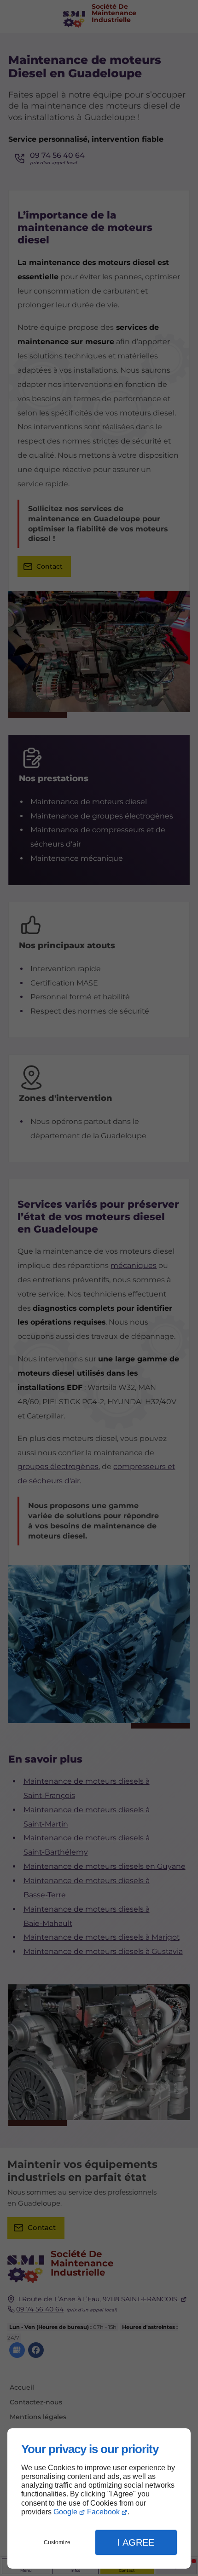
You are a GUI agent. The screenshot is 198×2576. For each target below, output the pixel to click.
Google (65, 2512)
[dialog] (99, 2498)
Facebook (103, 2512)
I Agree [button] (136, 2542)
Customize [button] (57, 2542)
